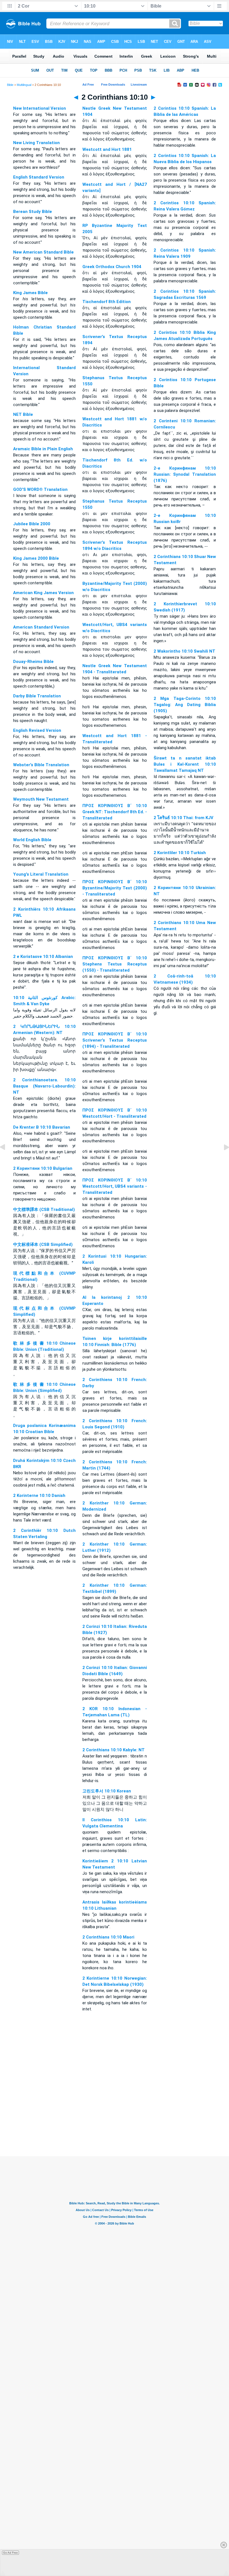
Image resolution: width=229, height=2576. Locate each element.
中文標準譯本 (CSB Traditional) (44, 1210)
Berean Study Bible (33, 212)
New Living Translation (36, 143)
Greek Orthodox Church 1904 (112, 267)
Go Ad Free (10, 2553)
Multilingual (24, 85)
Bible (10, 85)
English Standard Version (39, 177)
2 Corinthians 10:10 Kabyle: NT (114, 1750)
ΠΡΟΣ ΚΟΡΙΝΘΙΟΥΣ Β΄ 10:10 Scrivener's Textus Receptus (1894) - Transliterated (115, 1040)
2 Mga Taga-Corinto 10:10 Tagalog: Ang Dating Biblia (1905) (185, 705)
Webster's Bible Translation (41, 765)
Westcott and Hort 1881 (107, 149)
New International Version (40, 108)
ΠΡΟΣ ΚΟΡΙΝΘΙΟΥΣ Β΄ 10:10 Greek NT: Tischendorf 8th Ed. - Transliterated (115, 812)
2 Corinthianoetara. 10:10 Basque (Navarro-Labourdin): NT (44, 1086)
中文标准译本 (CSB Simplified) (43, 1244)
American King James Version (43, 593)
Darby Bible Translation (37, 696)
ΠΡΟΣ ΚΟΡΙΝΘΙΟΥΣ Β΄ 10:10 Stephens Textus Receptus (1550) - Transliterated (115, 964)
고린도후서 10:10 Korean (107, 1791)
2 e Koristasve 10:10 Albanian (43, 957)
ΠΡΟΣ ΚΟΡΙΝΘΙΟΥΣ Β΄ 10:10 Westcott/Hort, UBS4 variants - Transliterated (115, 1186)
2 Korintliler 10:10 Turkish (180, 853)
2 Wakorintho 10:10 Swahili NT (184, 651)
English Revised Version (37, 730)
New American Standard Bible (43, 252)
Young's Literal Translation (41, 874)
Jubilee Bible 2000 (32, 524)
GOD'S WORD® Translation (40, 489)
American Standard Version (41, 627)
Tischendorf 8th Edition (107, 302)
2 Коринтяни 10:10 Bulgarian (43, 1168)
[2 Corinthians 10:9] (7, 1160)
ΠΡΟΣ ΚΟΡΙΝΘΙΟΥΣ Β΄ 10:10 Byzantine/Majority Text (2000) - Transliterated (115, 888)
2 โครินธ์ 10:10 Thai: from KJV (183, 818)
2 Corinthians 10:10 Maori (108, 1937)
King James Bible (30, 293)
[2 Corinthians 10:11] (222, 1160)
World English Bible (32, 840)
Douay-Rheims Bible (33, 662)
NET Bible (23, 414)
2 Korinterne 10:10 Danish (39, 1496)
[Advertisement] (115, 2122)
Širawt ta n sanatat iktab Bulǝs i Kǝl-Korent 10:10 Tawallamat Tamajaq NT (185, 764)
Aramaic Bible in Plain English (43, 449)
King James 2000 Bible (36, 558)
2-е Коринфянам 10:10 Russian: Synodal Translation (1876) (185, 474)
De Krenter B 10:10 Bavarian (42, 1127)
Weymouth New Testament (41, 799)
